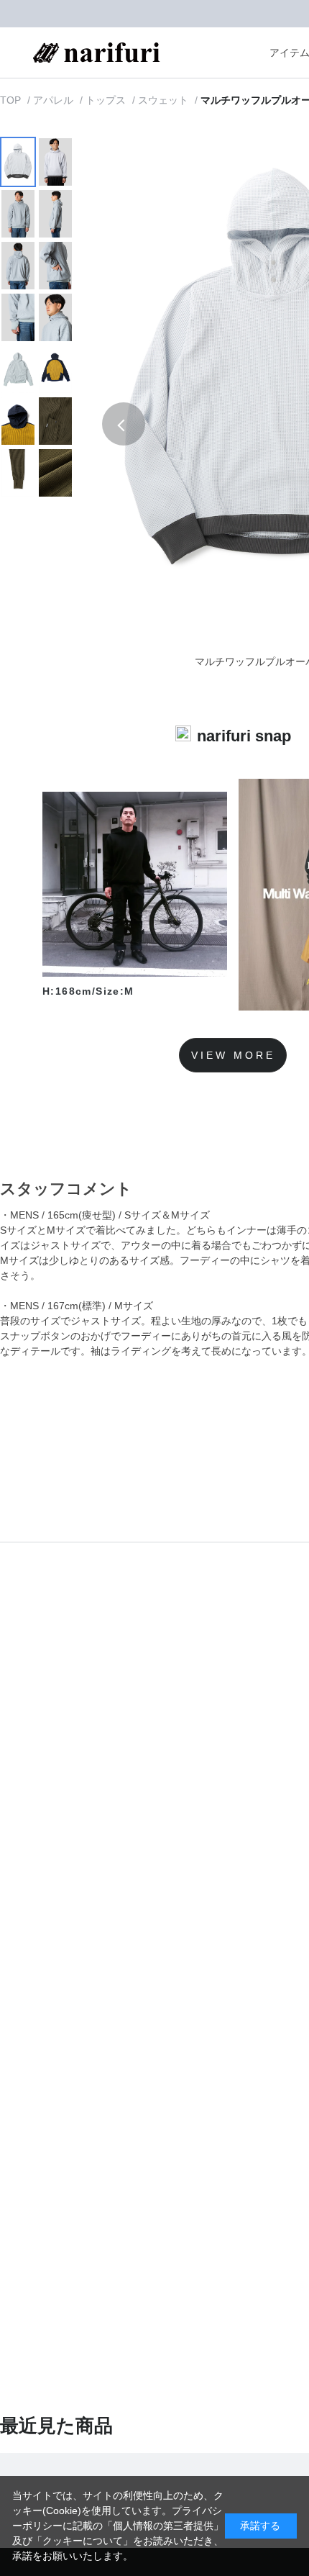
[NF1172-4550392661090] (18, 162)
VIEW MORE (233, 1055)
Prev (124, 424)
